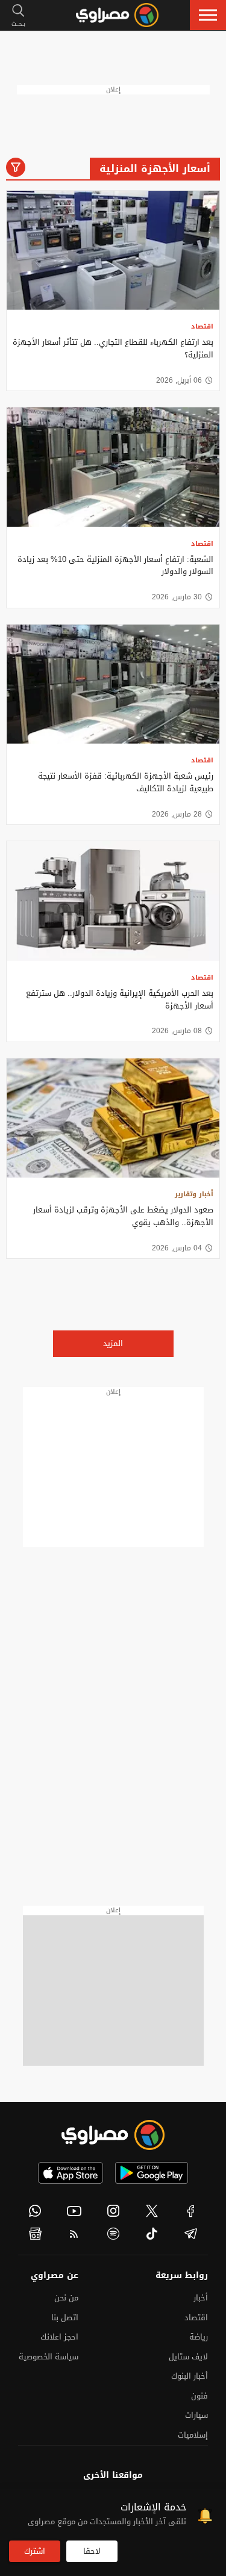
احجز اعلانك (59, 2337)
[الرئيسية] (117, 15)
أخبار (201, 2298)
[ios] (71, 2173)
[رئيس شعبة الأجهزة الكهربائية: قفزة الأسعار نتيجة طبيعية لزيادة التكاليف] (113, 684)
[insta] (113, 2211)
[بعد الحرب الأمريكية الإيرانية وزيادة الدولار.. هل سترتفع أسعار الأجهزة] (113, 901)
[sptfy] (113, 2234)
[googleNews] (35, 2234)
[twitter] (152, 2211)
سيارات (196, 2415)
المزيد (113, 1343)
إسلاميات (193, 2435)
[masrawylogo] (113, 2135)
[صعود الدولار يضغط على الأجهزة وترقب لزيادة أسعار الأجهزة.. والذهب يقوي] (113, 1118)
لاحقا (92, 2551)
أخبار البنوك (190, 2376)
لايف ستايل (188, 2357)
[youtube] (74, 2211)
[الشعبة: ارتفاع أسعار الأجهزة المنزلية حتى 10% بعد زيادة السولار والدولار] (113, 467)
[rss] (74, 2234)
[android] (152, 2173)
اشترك (35, 2551)
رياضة (199, 2337)
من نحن (66, 2298)
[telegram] (191, 2234)
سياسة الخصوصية (49, 2357)
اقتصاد (202, 326)
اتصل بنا (65, 2318)
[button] (208, 15)
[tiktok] (152, 2234)
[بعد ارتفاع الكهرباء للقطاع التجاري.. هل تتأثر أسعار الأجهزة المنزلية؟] (113, 251)
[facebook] (191, 2211)
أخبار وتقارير (194, 1194)
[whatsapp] (35, 2211)
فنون (199, 2396)
